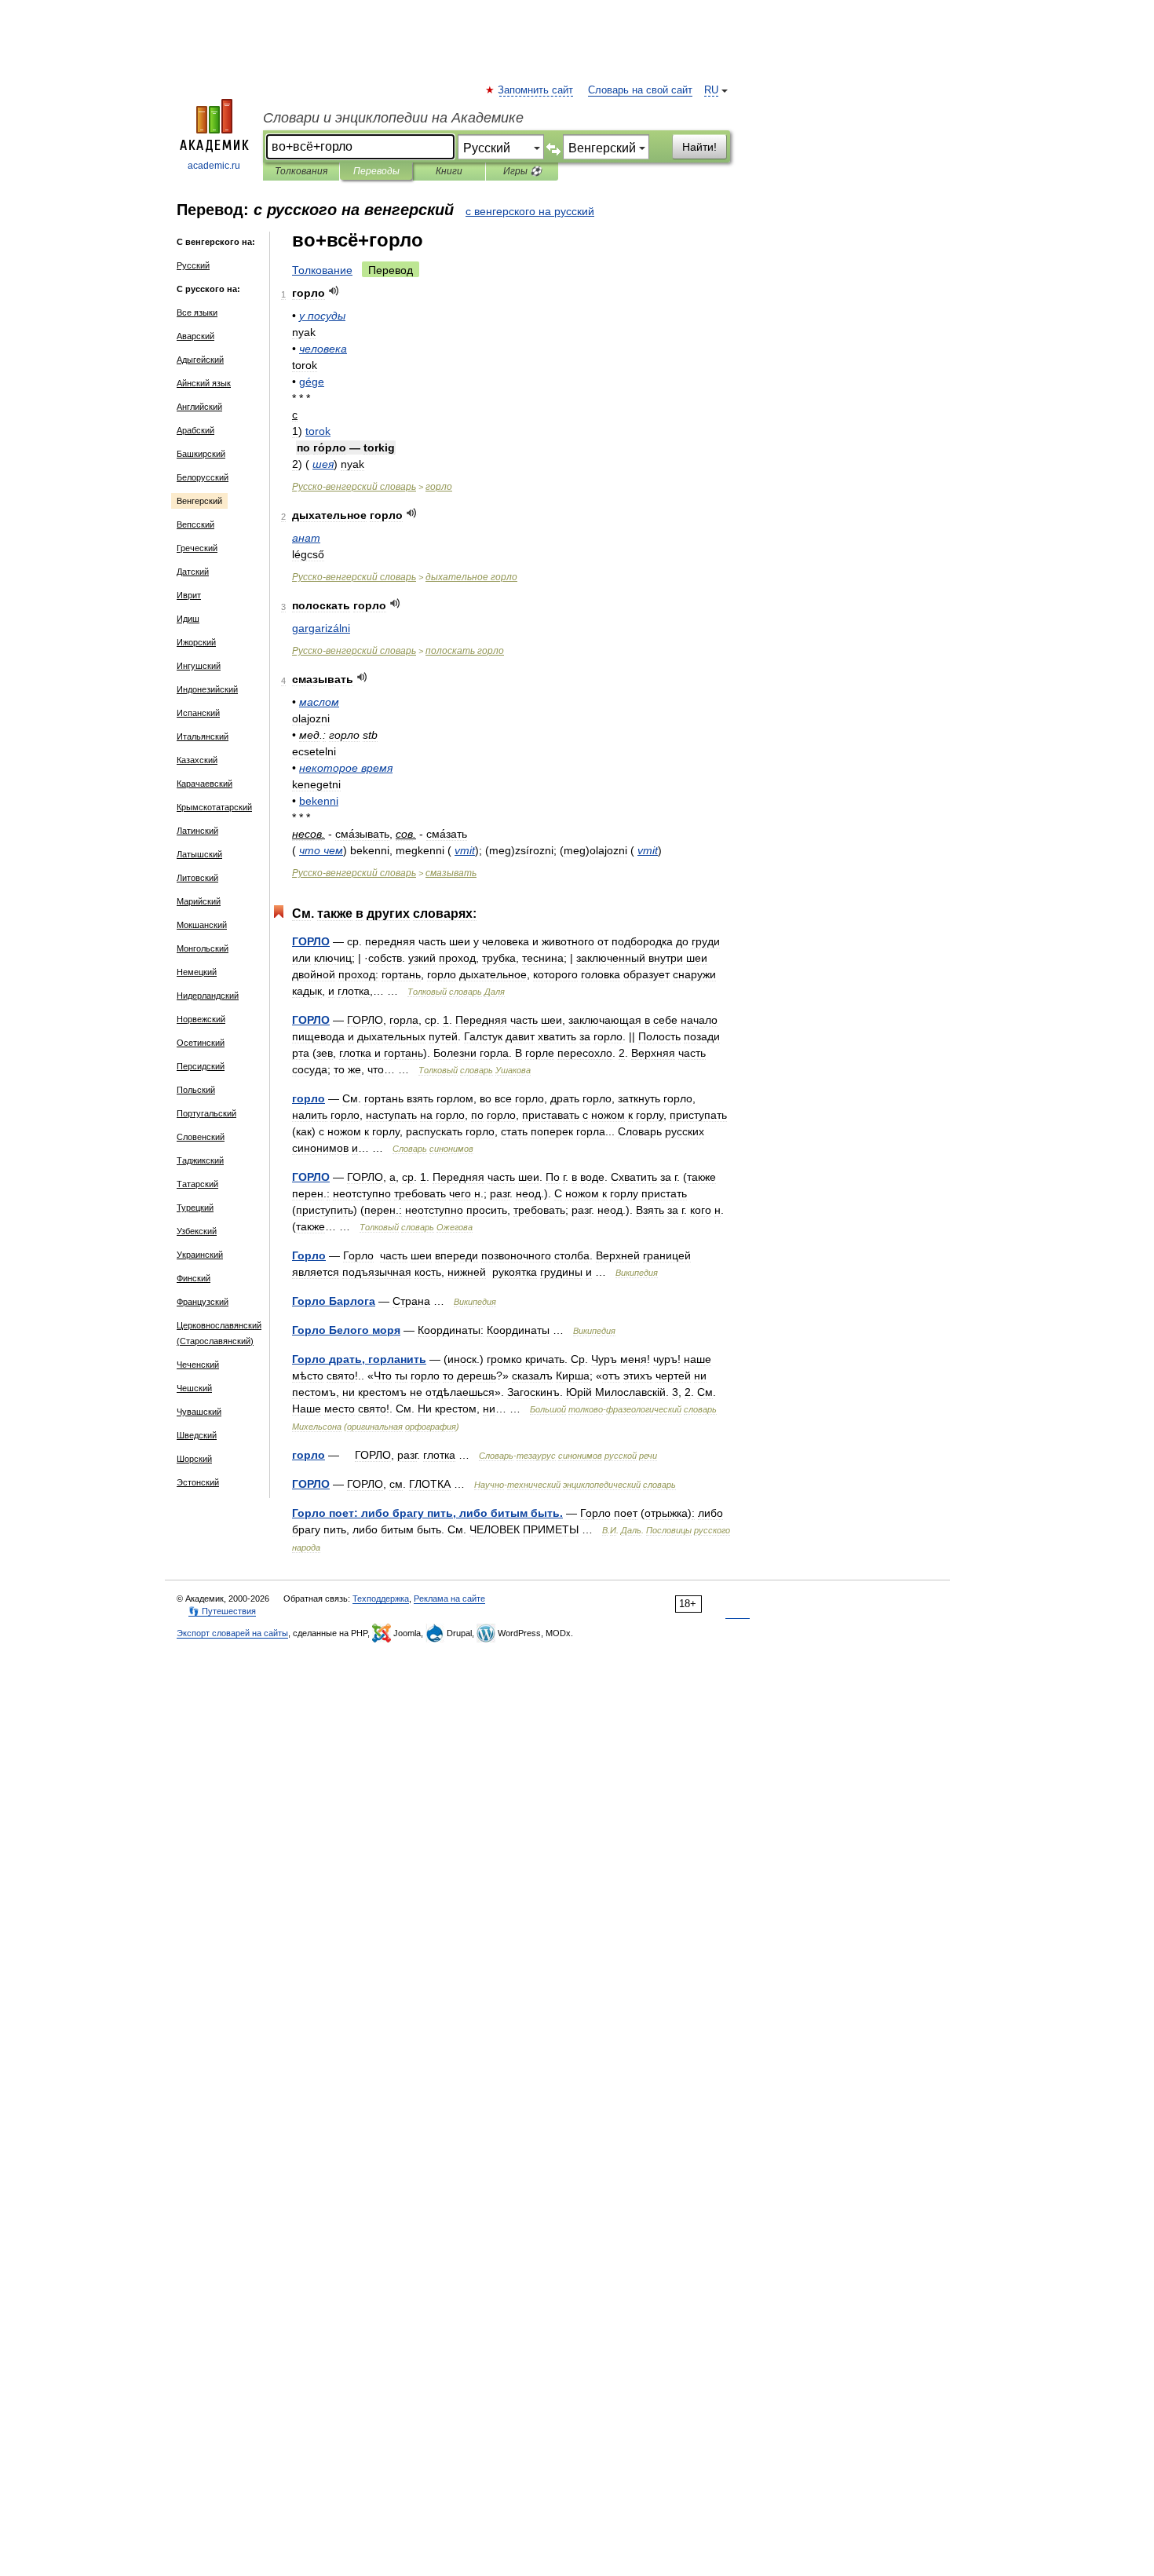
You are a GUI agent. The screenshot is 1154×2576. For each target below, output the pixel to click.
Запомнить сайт (536, 90)
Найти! (699, 147)
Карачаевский (205, 784)
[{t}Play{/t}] (334, 291)
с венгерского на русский (530, 211)
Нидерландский (208, 996)
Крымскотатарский (214, 807)
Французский (203, 1302)
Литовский (197, 878)
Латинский (197, 831)
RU (711, 90)
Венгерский (199, 501)
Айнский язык (204, 383)
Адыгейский (200, 360)
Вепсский (195, 524)
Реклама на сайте (449, 1599)
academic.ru (214, 166)
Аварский (195, 336)
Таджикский (200, 1160)
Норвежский (201, 1019)
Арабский (195, 430)
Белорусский (203, 477)
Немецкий (197, 972)
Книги (449, 171)
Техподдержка (381, 1599)
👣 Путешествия (222, 1611)
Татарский (197, 1184)
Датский (193, 572)
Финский (194, 1278)
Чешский (194, 1388)
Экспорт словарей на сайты (232, 1633)
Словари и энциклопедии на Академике (393, 118)
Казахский (197, 760)
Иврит (189, 595)
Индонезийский (207, 689)
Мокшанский (202, 925)
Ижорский (196, 642)
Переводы (376, 171)
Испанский (198, 713)
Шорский (194, 1459)
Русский (193, 265)
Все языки (197, 312)
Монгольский (203, 948)
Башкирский (201, 454)
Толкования (301, 171)
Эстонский (198, 1482)
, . (427, 1513)
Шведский (197, 1435)
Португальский (206, 1113)
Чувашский (199, 1412)
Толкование (322, 270)
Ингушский (199, 666)
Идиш (188, 619)
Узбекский (197, 1231)
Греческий (197, 548)
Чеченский (198, 1365)
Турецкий (195, 1208)
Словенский (201, 1137)
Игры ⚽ (522, 171)
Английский (199, 407)
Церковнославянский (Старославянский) (219, 1333)
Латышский (199, 854)
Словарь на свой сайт (640, 90)
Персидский (201, 1066)
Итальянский (203, 736)
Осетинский (201, 1043)
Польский (196, 1090)
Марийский (199, 901)
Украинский (200, 1255)
